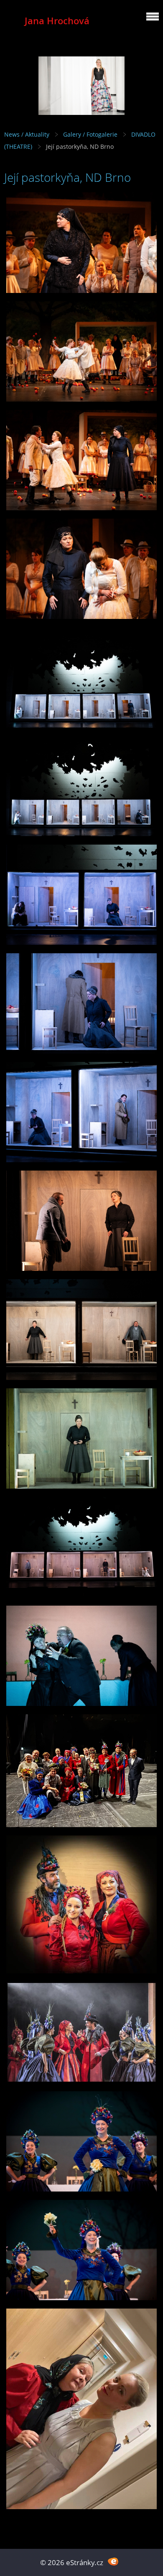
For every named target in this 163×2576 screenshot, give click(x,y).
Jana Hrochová (57, 21)
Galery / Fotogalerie (90, 134)
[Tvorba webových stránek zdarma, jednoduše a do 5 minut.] (113, 2562)
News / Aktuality (27, 134)
